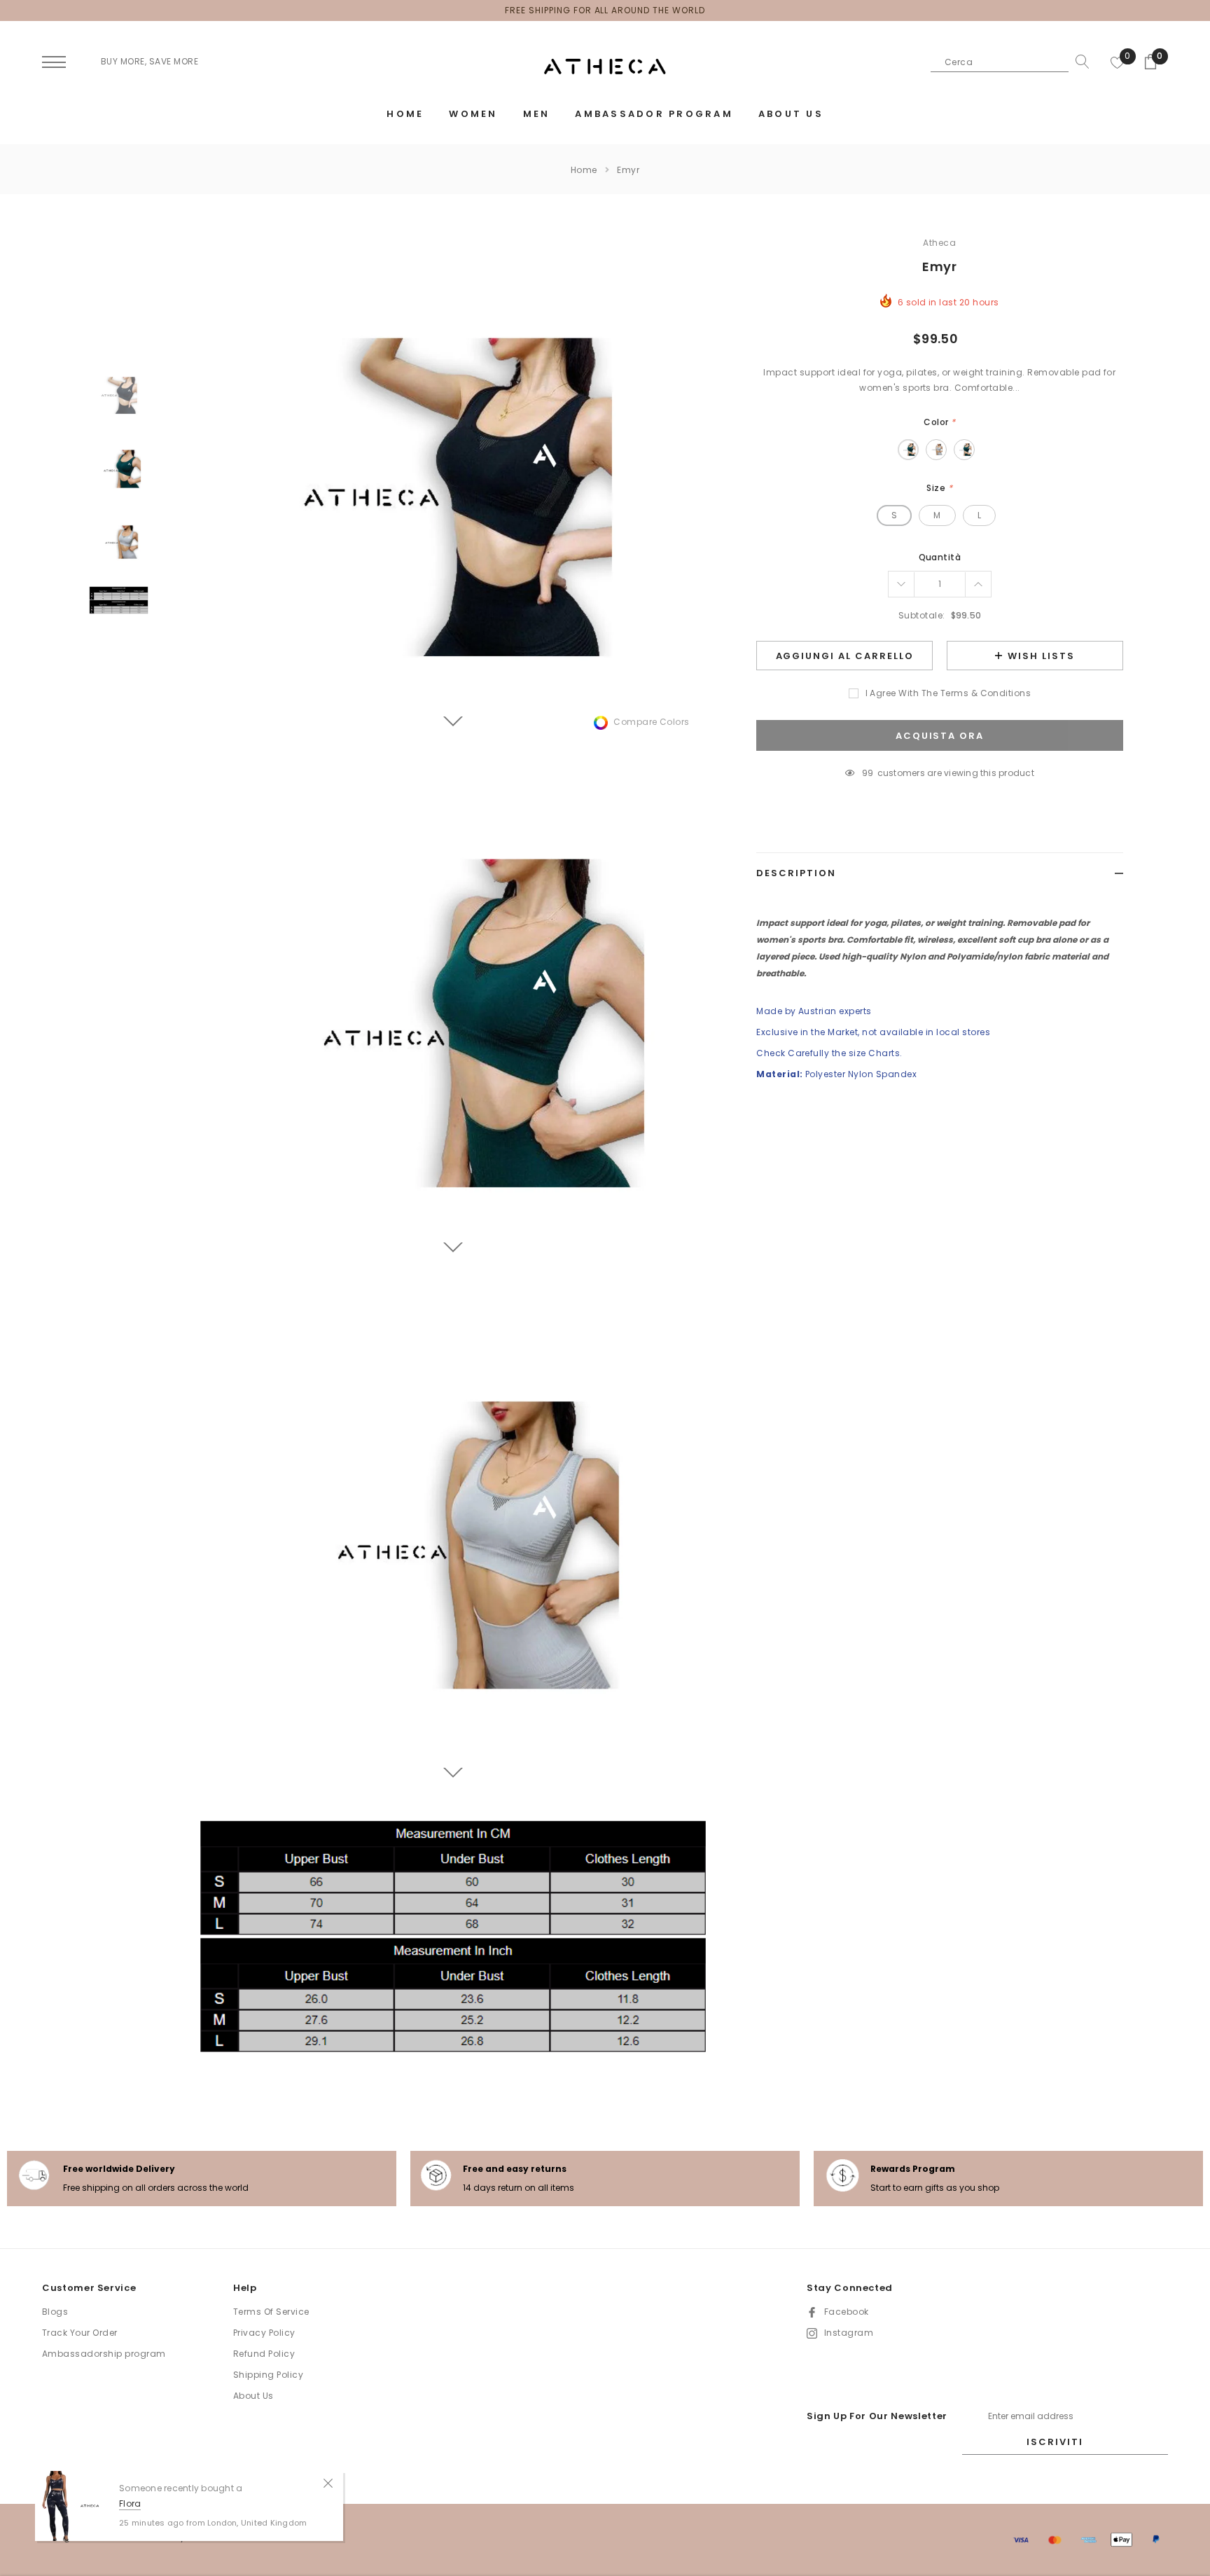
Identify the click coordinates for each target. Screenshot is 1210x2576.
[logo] (605, 67)
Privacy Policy (264, 2333)
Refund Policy (264, 2354)
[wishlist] (1118, 62)
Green (908, 450)
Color (939, 422)
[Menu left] (54, 63)
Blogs (55, 2312)
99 (868, 773)
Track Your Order (80, 2333)
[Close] (328, 2482)
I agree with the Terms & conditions (948, 693)
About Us (253, 2396)
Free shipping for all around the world (605, 10)
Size (939, 488)
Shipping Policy (268, 2375)
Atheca (939, 243)
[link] (119, 395)
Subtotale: (922, 615)
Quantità (940, 557)
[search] (1079, 62)
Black (964, 450)
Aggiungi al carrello (845, 656)
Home (584, 170)
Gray (936, 450)
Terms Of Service (271, 2312)
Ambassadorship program (104, 2354)
